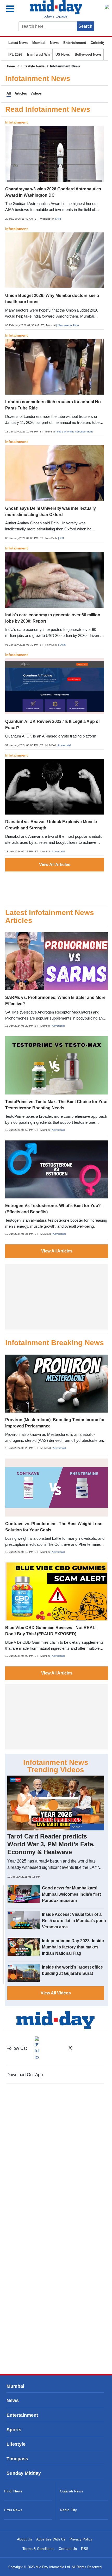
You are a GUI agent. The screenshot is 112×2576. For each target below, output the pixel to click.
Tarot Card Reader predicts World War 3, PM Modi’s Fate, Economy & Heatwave (51, 1844)
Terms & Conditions (38, 2549)
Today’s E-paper (55, 16)
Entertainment (75, 43)
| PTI (61, 538)
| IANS (62, 645)
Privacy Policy (81, 2539)
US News (63, 54)
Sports (14, 2430)
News (54, 43)
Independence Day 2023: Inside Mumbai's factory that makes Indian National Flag (73, 1947)
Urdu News (13, 2510)
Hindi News (13, 2491)
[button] (15, 9)
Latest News (18, 43)
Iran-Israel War (39, 54)
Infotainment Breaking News (55, 1343)
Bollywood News (88, 54)
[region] (55, 885)
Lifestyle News (33, 66)
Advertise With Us (51, 2539)
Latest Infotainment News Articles (50, 917)
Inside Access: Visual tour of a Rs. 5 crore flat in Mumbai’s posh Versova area (74, 1921)
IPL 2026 (15, 54)
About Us (24, 2539)
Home (10, 66)
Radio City (68, 2510)
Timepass (17, 2459)
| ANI (58, 219)
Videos (36, 93)
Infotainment (17, 122)
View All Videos (56, 1993)
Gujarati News (71, 2491)
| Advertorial (64, 745)
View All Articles (55, 865)
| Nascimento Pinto (68, 325)
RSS (85, 2549)
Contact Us (68, 2549)
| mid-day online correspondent (74, 432)
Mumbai (39, 43)
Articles (21, 93)
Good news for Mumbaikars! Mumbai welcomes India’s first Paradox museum (71, 1894)
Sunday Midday (24, 2473)
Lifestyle (16, 2444)
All (9, 93)
